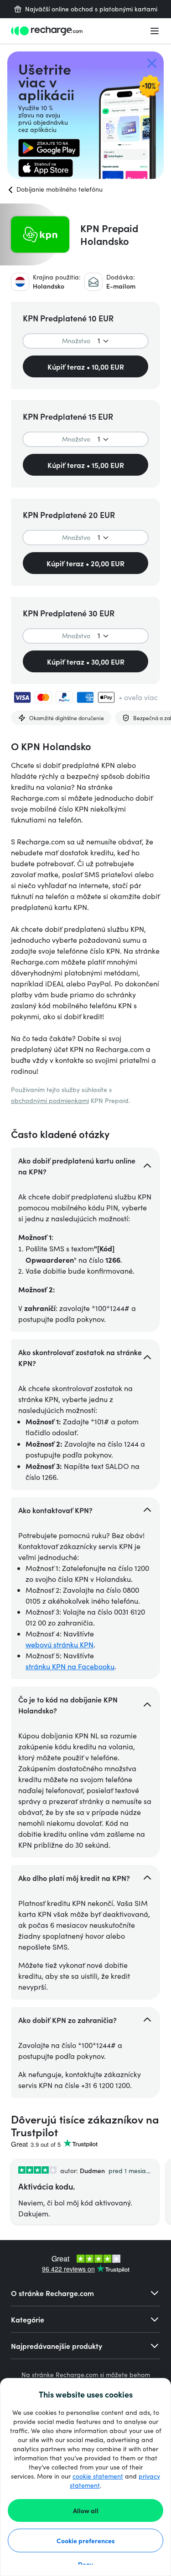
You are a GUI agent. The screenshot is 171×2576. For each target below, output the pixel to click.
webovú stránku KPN (60, 1644)
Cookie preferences (86, 2540)
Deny (85, 2564)
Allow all (86, 2510)
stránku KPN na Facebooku (70, 1666)
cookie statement (98, 2476)
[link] (49, 148)
